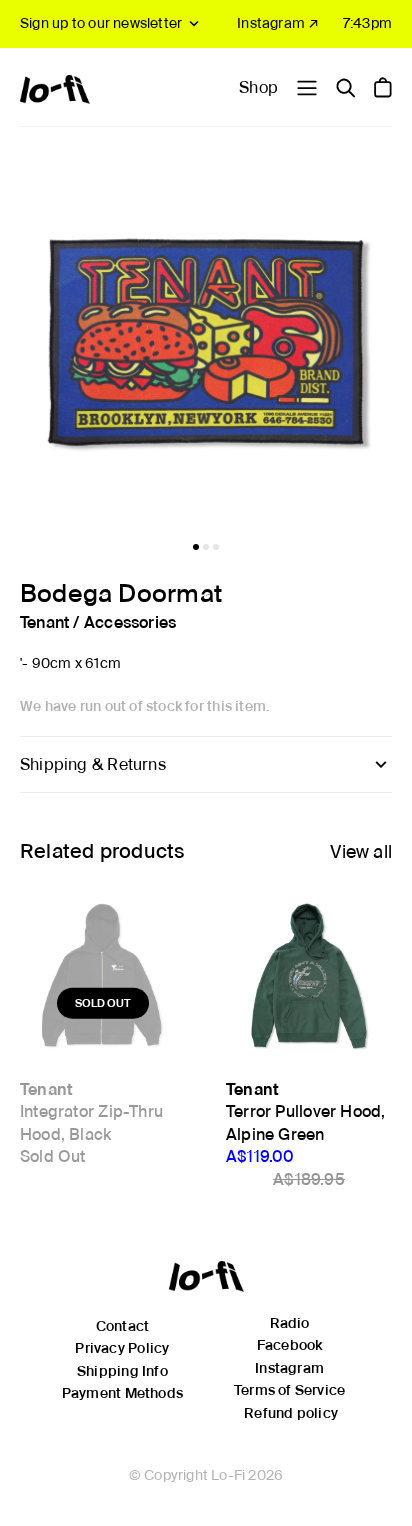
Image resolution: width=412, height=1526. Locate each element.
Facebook (290, 1345)
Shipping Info (122, 1371)
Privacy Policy (122, 1348)
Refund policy (291, 1413)
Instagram (289, 1368)
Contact (122, 1326)
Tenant (44, 622)
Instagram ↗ (278, 23)
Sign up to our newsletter (101, 23)
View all (361, 851)
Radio (290, 1323)
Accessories (130, 622)
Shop (258, 87)
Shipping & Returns (93, 764)
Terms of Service (289, 1390)
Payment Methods (122, 1393)
